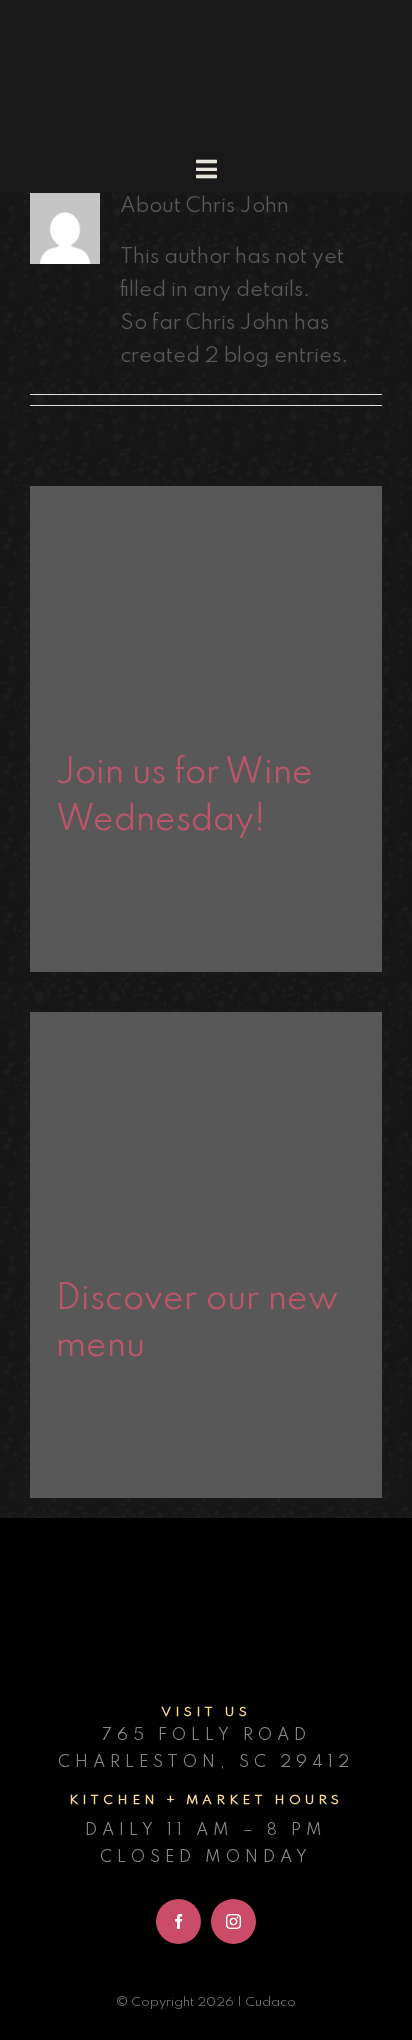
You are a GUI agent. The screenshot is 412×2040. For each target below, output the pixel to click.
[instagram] (233, 1921)
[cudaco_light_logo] (206, 29)
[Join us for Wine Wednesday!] (206, 603)
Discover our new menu (206, 1097)
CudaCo (206, 651)
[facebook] (178, 1921)
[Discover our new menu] (206, 1130)
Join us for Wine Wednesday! (206, 556)
